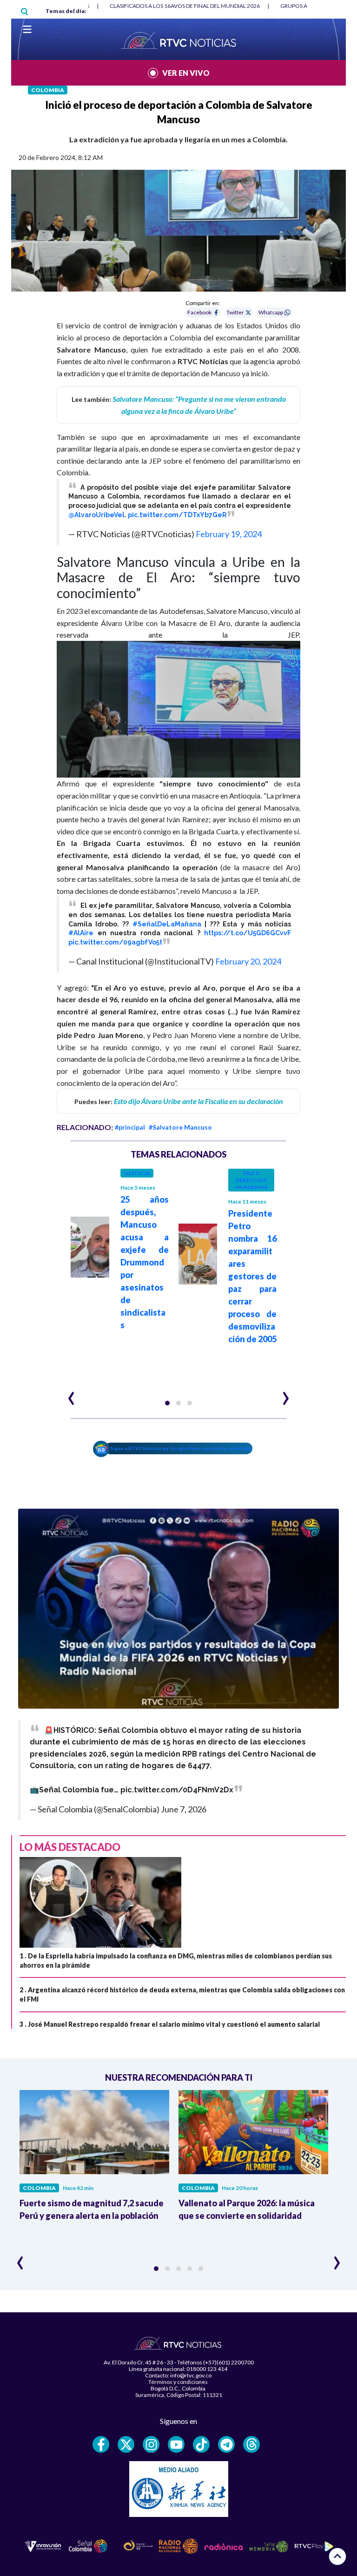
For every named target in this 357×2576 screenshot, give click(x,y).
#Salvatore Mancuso (180, 1127)
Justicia (137, 1173)
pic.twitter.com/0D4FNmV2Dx (177, 1790)
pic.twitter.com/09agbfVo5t (115, 942)
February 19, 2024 (229, 534)
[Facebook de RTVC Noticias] (101, 2444)
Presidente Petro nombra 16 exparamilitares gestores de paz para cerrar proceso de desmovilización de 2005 (252, 1276)
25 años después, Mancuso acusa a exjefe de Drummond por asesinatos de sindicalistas (145, 1262)
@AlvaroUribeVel (96, 515)
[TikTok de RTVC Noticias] (201, 2444)
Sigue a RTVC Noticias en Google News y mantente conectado (181, 1448)
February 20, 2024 (248, 961)
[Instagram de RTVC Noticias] (151, 2444)
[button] (167, 1403)
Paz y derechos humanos (251, 1180)
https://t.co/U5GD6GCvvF (248, 933)
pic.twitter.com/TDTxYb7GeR (177, 515)
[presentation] (71, 1394)
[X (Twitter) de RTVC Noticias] (126, 2444)
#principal (130, 1127)
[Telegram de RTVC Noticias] (226, 2444)
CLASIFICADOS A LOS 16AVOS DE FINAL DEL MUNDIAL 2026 (185, 6)
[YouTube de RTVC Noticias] (176, 2444)
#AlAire (81, 933)
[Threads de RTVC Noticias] (251, 2444)
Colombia (48, 90)
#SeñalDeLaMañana (167, 924)
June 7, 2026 (184, 1809)
